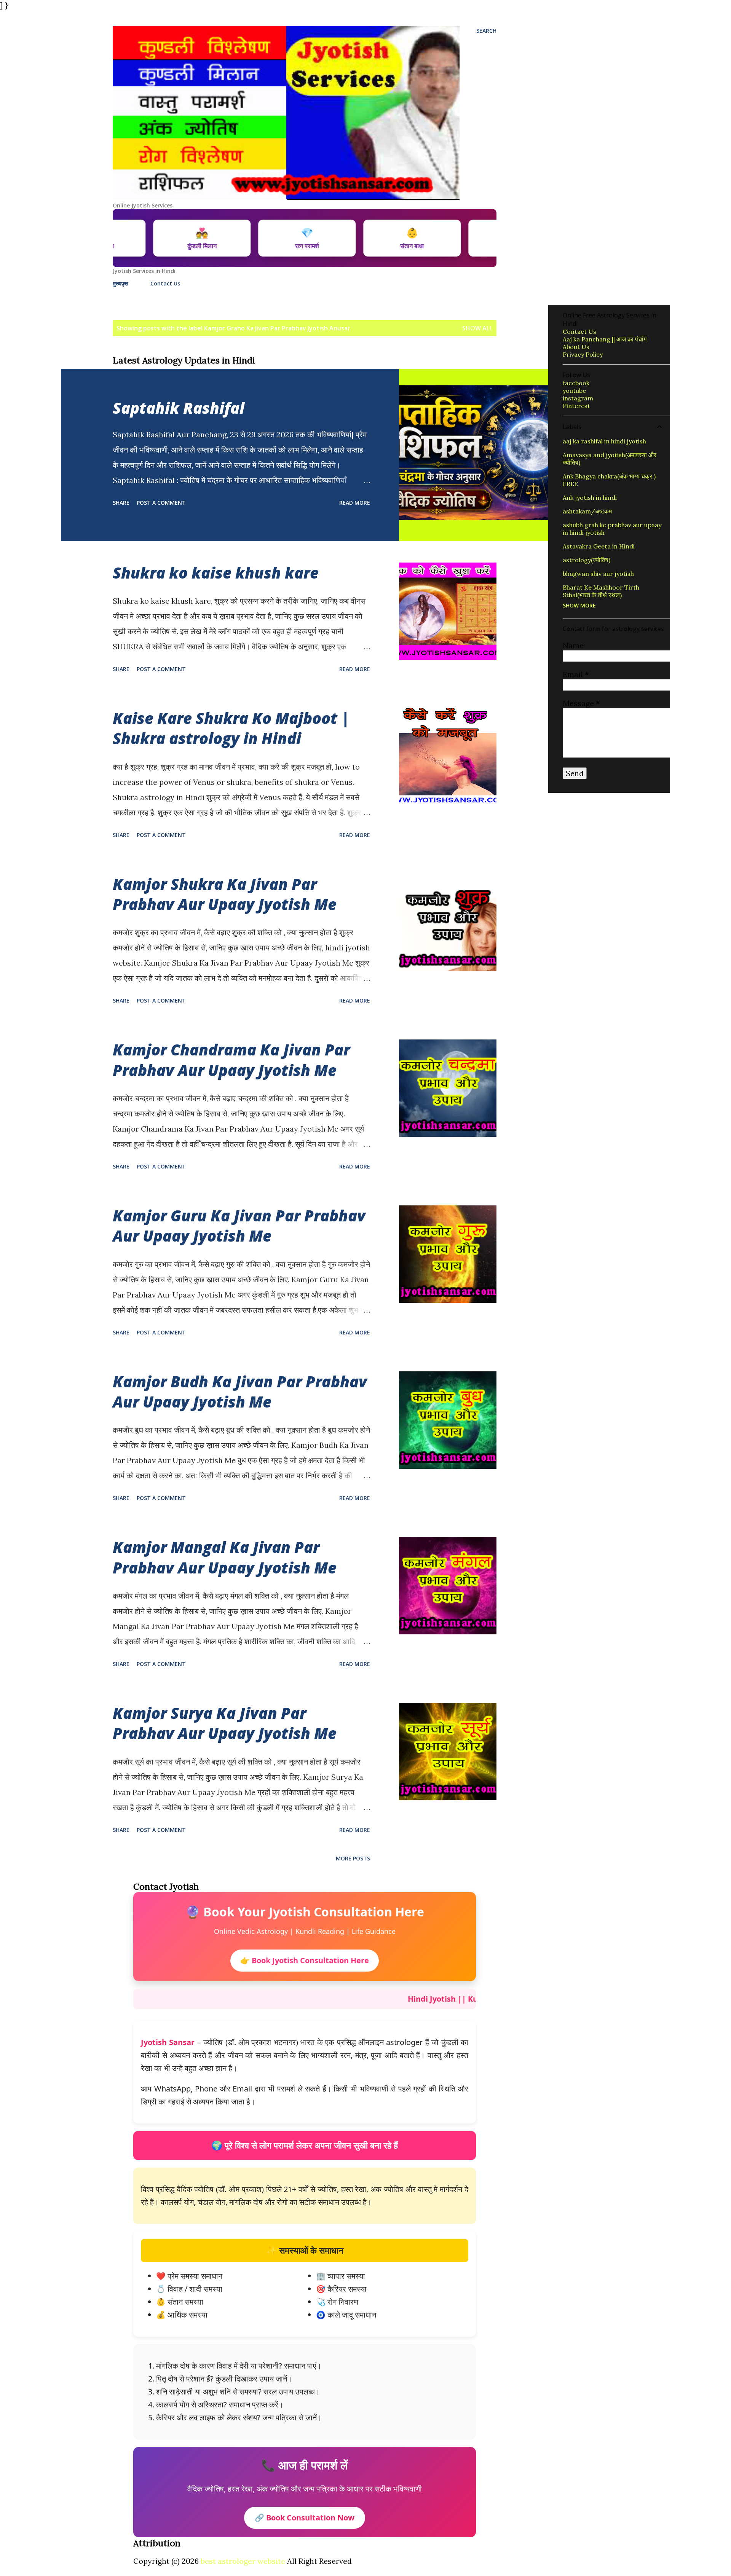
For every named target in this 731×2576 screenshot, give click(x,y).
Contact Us (165, 283)
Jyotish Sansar (168, 2042)
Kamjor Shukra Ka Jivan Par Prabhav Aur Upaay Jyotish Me (225, 894)
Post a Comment (161, 503)
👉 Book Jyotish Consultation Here (305, 1960)
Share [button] (121, 503)
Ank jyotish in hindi (590, 497)
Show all (477, 328)
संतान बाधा (472, 238)
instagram (578, 398)
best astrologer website (243, 2561)
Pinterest (576, 406)
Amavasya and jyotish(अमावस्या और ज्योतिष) (610, 459)
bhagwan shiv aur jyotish (598, 574)
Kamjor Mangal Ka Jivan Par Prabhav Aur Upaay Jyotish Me (225, 1557)
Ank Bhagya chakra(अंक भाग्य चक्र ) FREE (609, 480)
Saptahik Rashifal (179, 408)
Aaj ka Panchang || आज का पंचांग (605, 339)
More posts (353, 1858)
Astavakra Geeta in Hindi (599, 546)
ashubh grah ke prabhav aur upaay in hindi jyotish (612, 529)
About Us (576, 347)
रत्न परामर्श (367, 238)
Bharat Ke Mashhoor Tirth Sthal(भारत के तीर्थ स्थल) (601, 591)
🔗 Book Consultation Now (305, 2518)
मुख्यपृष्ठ (120, 283)
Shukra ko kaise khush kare (216, 573)
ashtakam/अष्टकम (587, 511)
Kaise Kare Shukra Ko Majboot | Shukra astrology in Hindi (231, 728)
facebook (576, 383)
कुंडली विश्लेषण (156, 238)
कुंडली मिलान (261, 238)
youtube (574, 391)
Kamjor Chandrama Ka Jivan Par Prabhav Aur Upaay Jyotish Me (231, 1060)
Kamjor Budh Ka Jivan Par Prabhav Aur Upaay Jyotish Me (240, 1392)
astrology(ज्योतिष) (587, 560)
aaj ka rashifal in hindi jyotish (604, 441)
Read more (355, 503)
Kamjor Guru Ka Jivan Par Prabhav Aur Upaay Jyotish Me (239, 1226)
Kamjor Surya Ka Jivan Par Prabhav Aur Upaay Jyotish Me (225, 1723)
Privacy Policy (583, 354)
